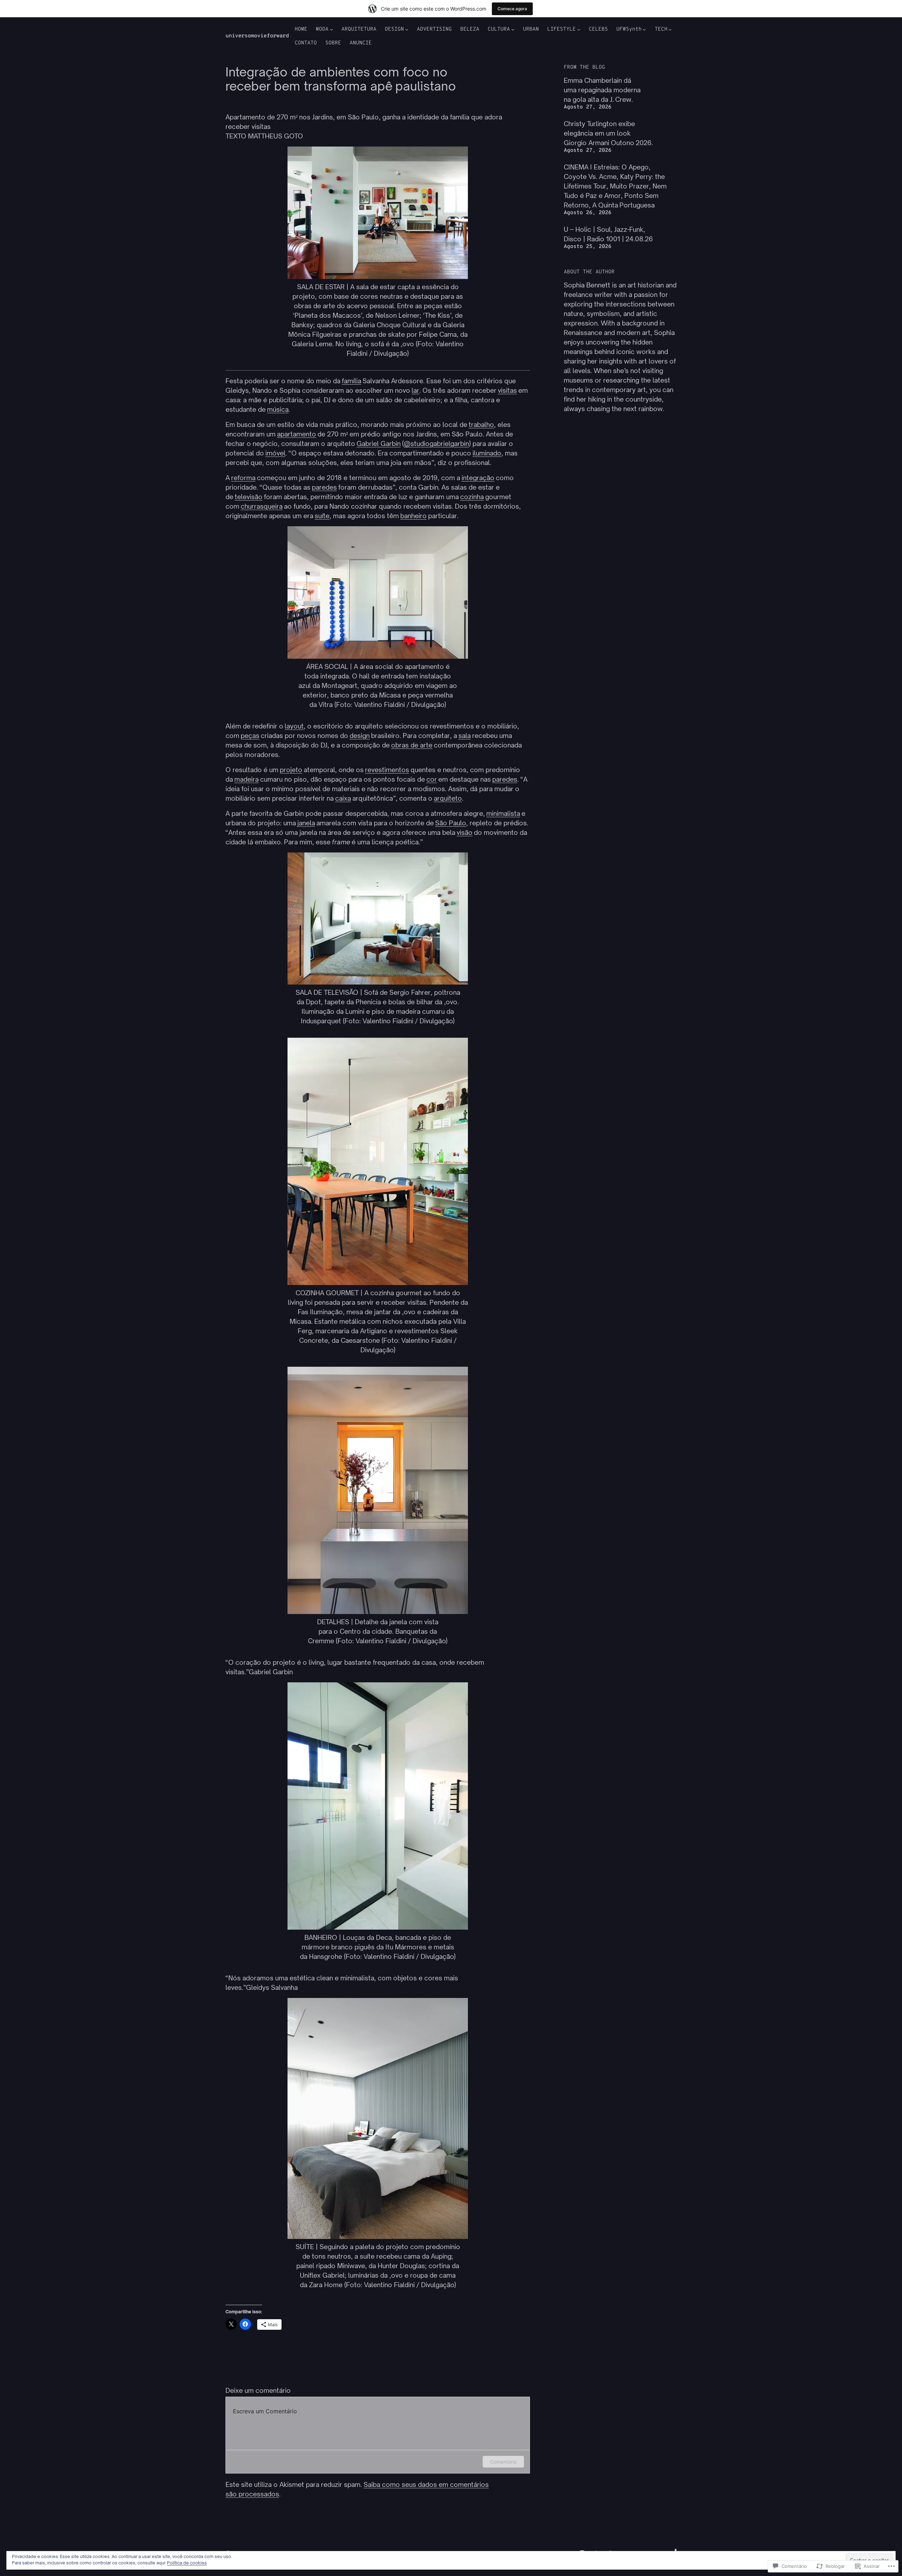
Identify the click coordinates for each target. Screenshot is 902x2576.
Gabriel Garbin (379, 443)
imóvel (275, 453)
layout (294, 726)
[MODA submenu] (331, 29)
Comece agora (512, 9)
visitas (507, 390)
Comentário (503, 2462)
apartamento (296, 434)
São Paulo (451, 823)
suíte (322, 516)
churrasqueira (262, 506)
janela (306, 823)
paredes (324, 487)
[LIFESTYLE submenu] (579, 29)
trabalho (481, 424)
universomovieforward (257, 36)
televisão (249, 497)
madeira (246, 779)
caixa (343, 798)
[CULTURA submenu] (513, 29)
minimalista (503, 813)
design (360, 735)
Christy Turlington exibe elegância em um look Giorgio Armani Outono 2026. (608, 133)
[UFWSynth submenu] (644, 29)
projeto (291, 770)
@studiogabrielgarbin (436, 443)
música (278, 409)
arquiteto (448, 798)
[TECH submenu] (670, 29)
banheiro (413, 516)
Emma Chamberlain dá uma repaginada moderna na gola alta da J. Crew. (602, 90)
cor (432, 779)
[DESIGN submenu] (407, 29)
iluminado (487, 453)
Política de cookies (187, 2563)
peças (250, 735)
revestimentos (387, 770)
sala (465, 735)
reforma (243, 478)
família (351, 381)
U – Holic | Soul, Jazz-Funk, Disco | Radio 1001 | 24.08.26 (608, 234)
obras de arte (412, 745)
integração (478, 478)
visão (465, 832)
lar (415, 390)
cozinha (472, 497)
